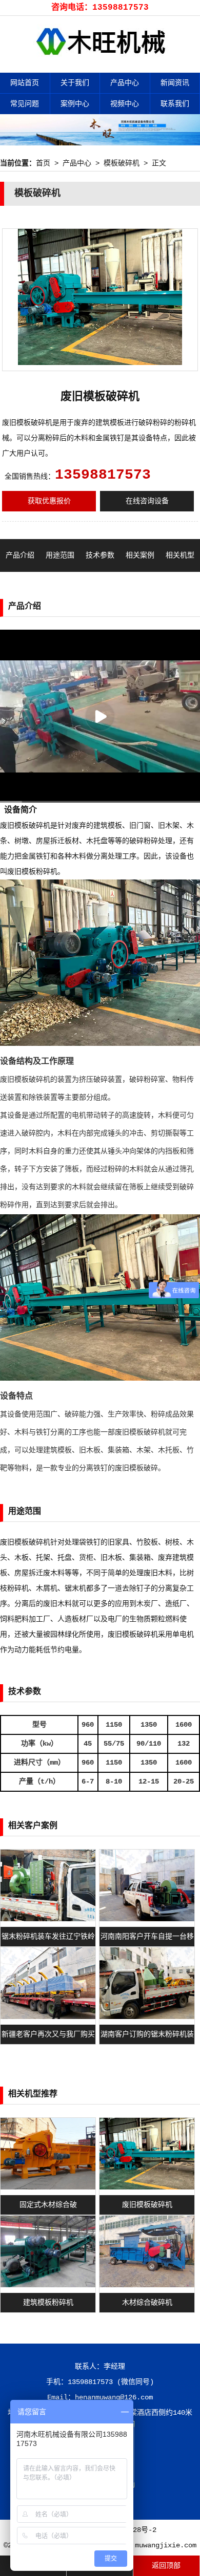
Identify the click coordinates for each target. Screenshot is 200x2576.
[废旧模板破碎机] (147, 2187)
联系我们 (175, 104)
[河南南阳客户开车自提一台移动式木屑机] (147, 1919)
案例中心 (75, 104)
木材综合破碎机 (147, 2303)
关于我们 (75, 83)
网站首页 (25, 83)
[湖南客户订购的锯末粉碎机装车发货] (147, 2017)
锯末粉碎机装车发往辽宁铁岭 (48, 1937)
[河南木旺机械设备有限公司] (100, 65)
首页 (43, 163)
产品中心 (125, 83)
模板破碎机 (122, 163)
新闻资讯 (175, 83)
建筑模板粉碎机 (48, 2303)
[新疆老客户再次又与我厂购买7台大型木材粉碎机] (48, 2017)
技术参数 (100, 555)
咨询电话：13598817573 (100, 8)
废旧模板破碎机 (147, 2205)
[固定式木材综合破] (48, 2187)
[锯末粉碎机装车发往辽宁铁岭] (48, 1919)
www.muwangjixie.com (157, 2545)
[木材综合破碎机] (147, 2285)
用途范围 (60, 555)
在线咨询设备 (147, 501)
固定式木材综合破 (48, 2205)
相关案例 (140, 555)
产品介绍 (20, 555)
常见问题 (25, 104)
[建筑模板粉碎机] (48, 2285)
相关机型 (180, 555)
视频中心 (125, 104)
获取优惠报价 (49, 501)
